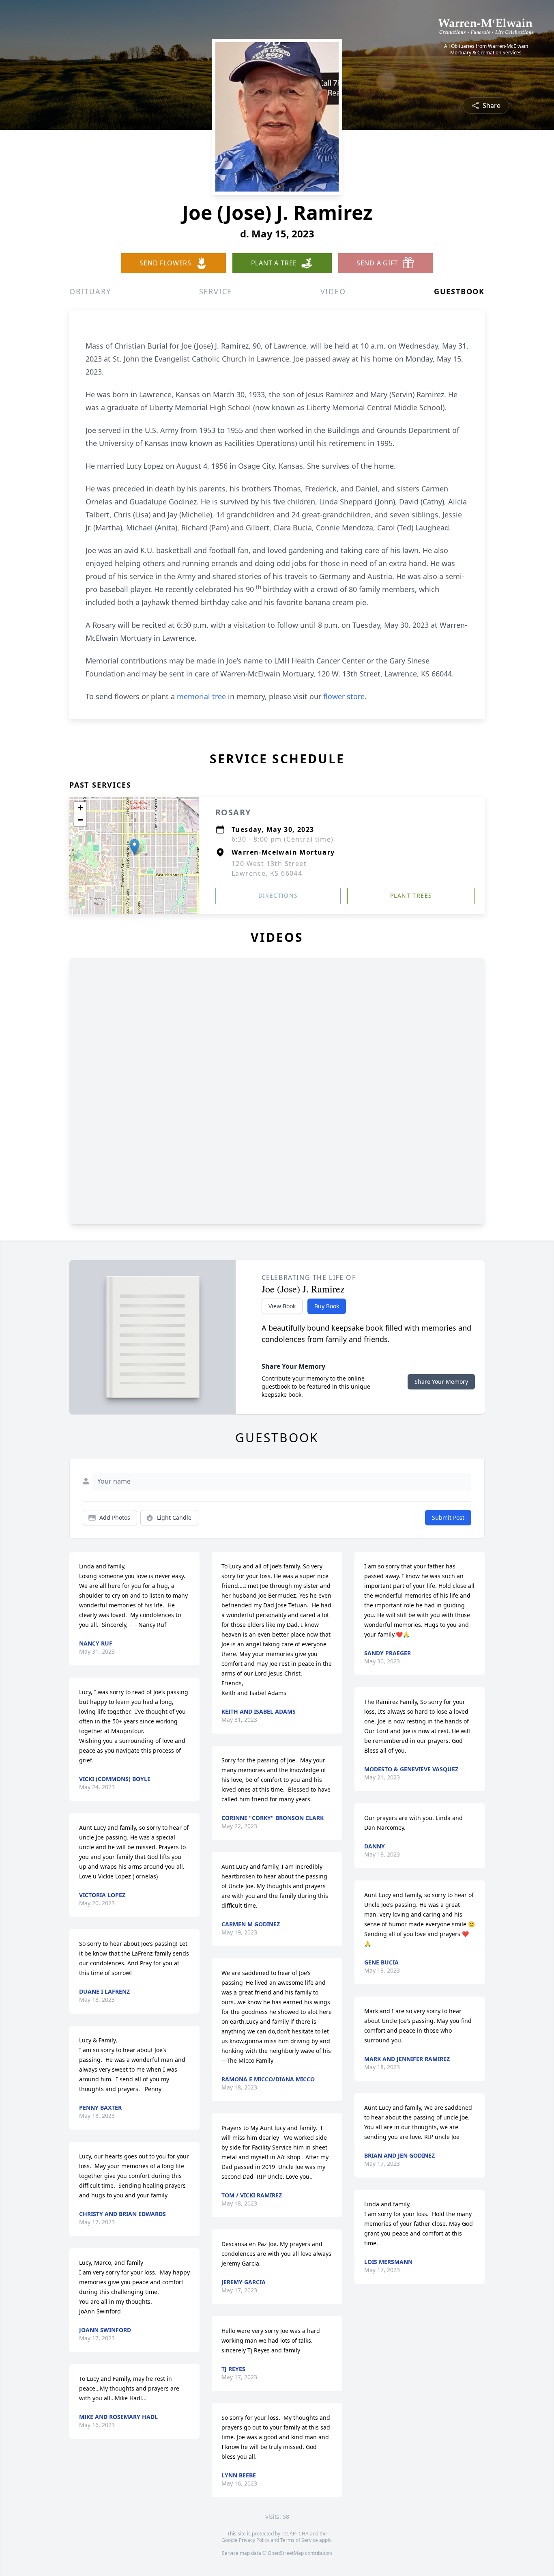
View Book (282, 1306)
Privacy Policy (254, 2540)
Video (333, 291)
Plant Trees (411, 895)
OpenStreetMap (286, 2553)
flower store (344, 696)
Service (216, 291)
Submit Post (448, 1517)
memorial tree (201, 696)
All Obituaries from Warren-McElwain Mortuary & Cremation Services (486, 50)
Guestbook (459, 291)
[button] (134, 847)
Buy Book (327, 1306)
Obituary (90, 291)
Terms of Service (299, 2540)
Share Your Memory (441, 1382)
